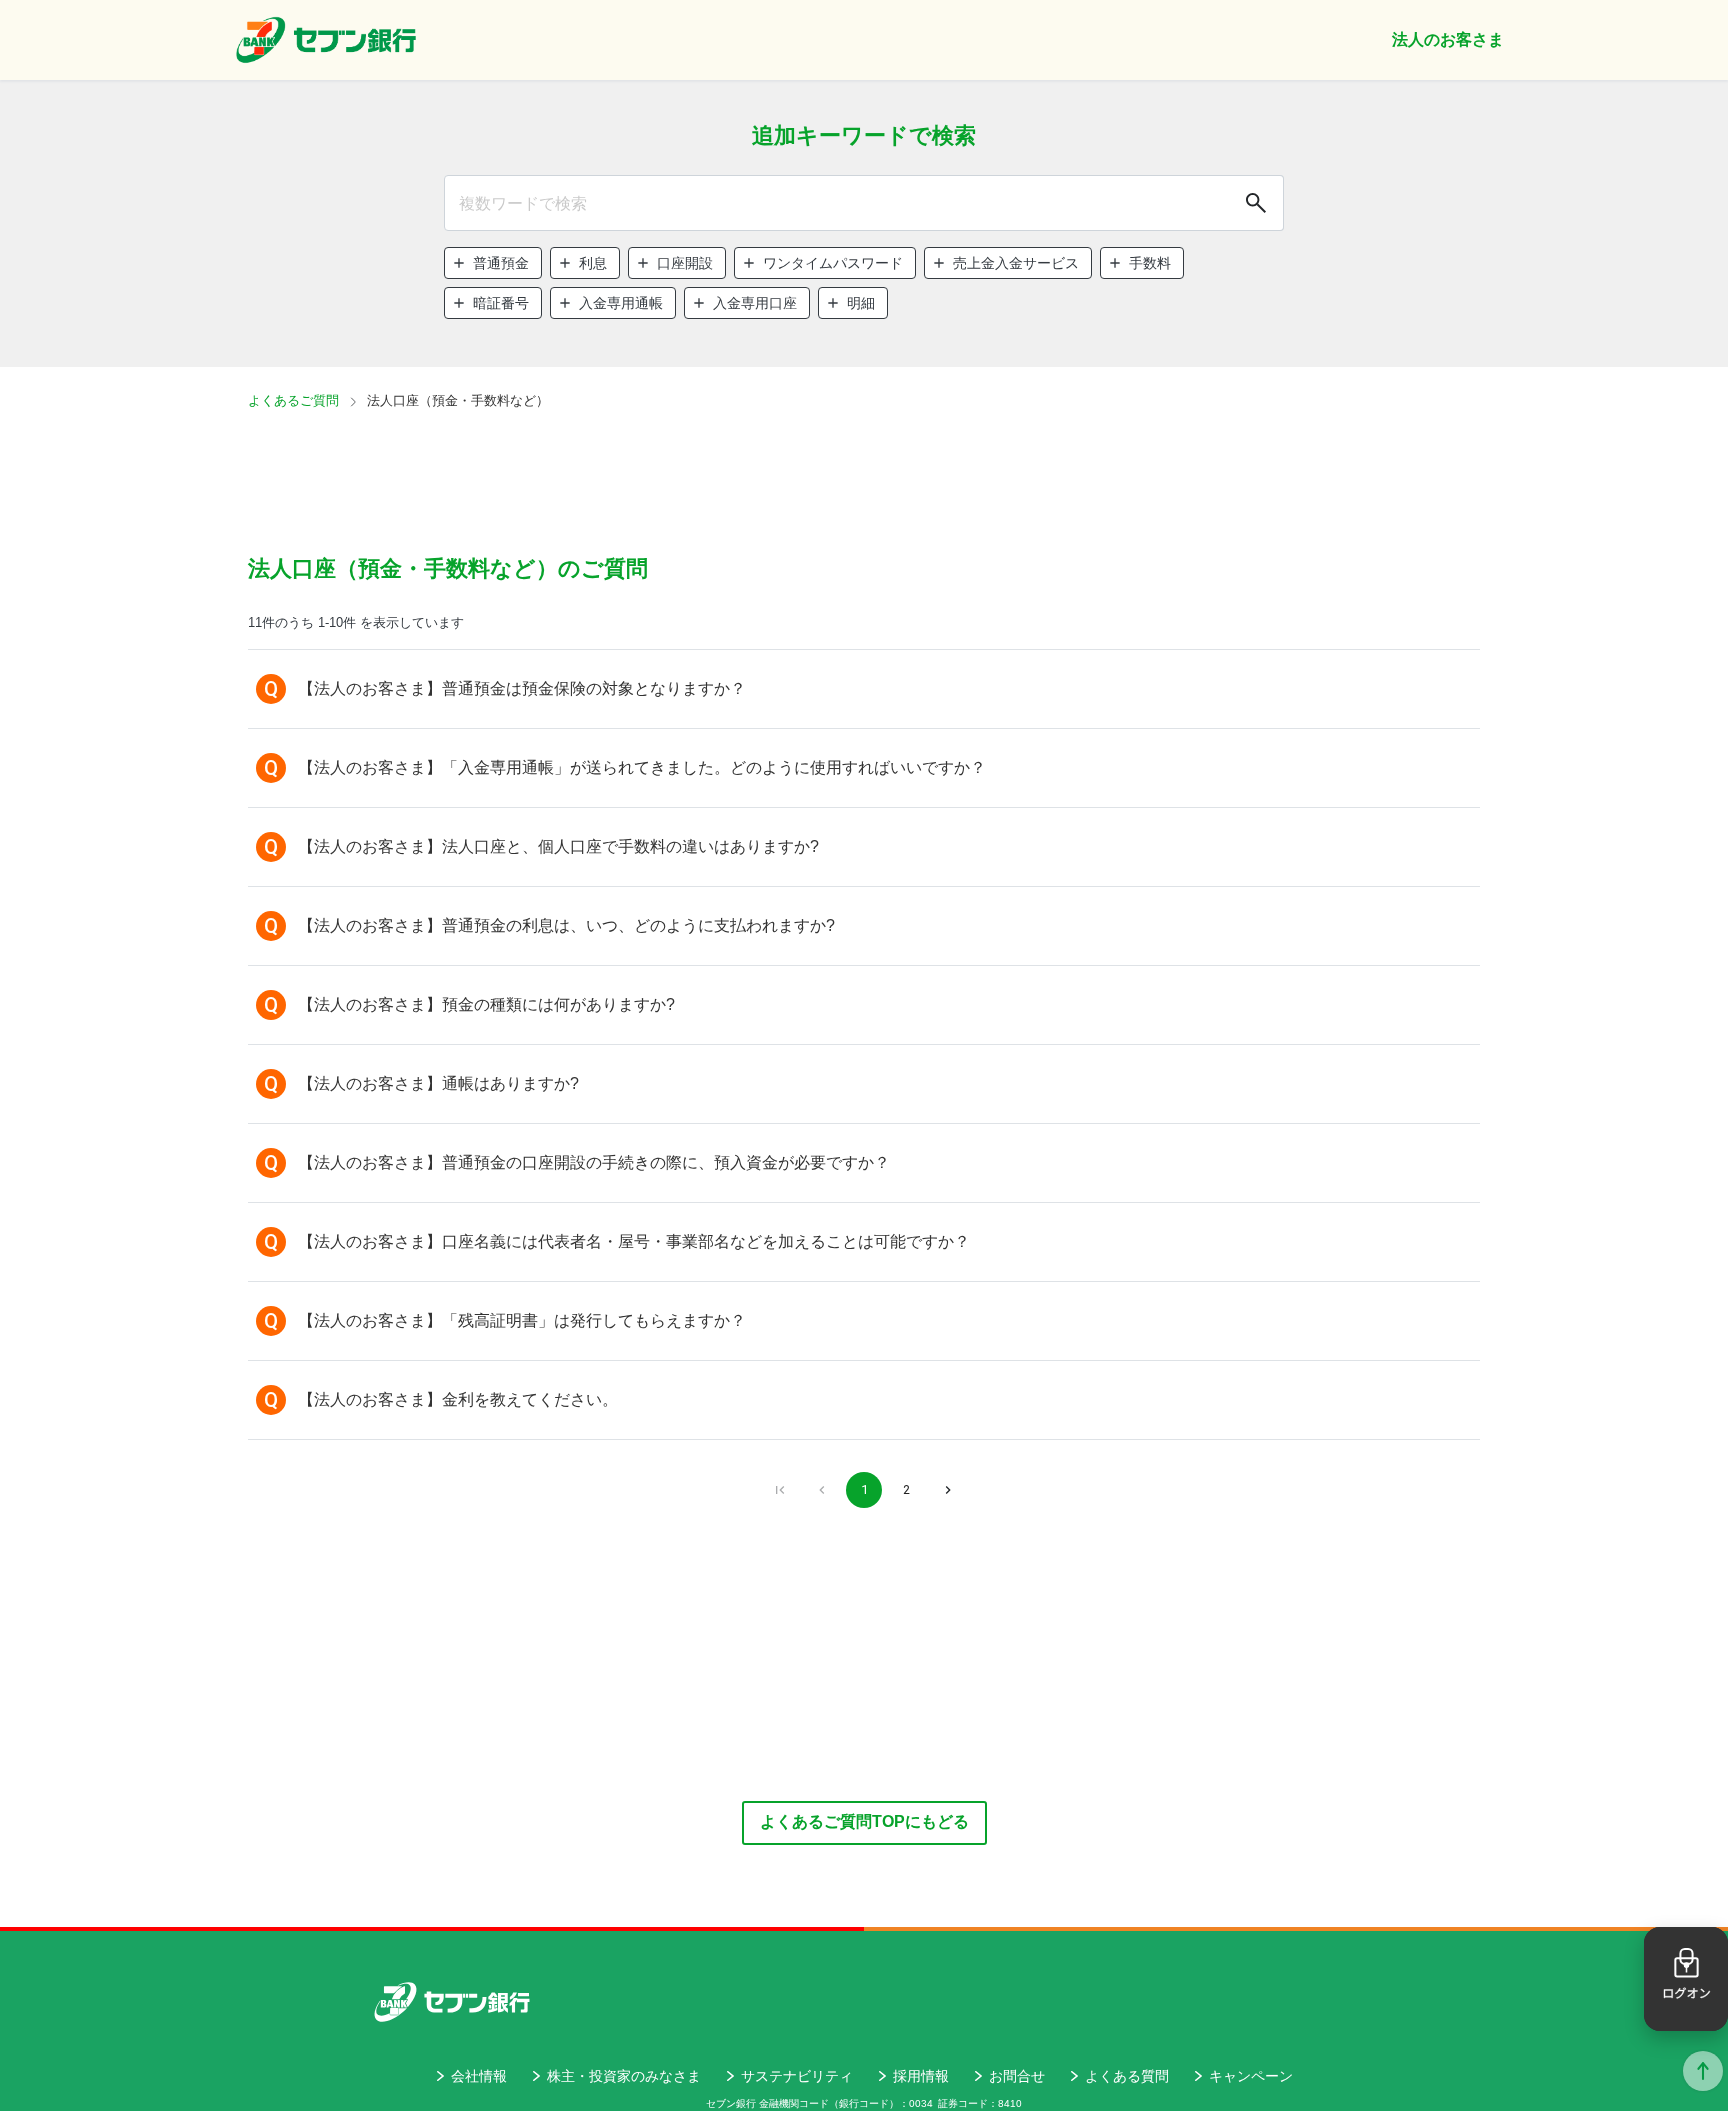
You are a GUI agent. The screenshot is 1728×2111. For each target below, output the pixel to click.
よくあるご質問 (293, 400)
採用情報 (921, 2076)
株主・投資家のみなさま (624, 2076)
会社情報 (479, 2076)
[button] (493, 263)
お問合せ (1017, 2076)
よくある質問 (1127, 2076)
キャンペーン (1251, 2076)
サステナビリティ (797, 2076)
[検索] (1254, 203)
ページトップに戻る (1703, 2071)
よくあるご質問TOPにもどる (864, 1821)
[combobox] (864, 203)
